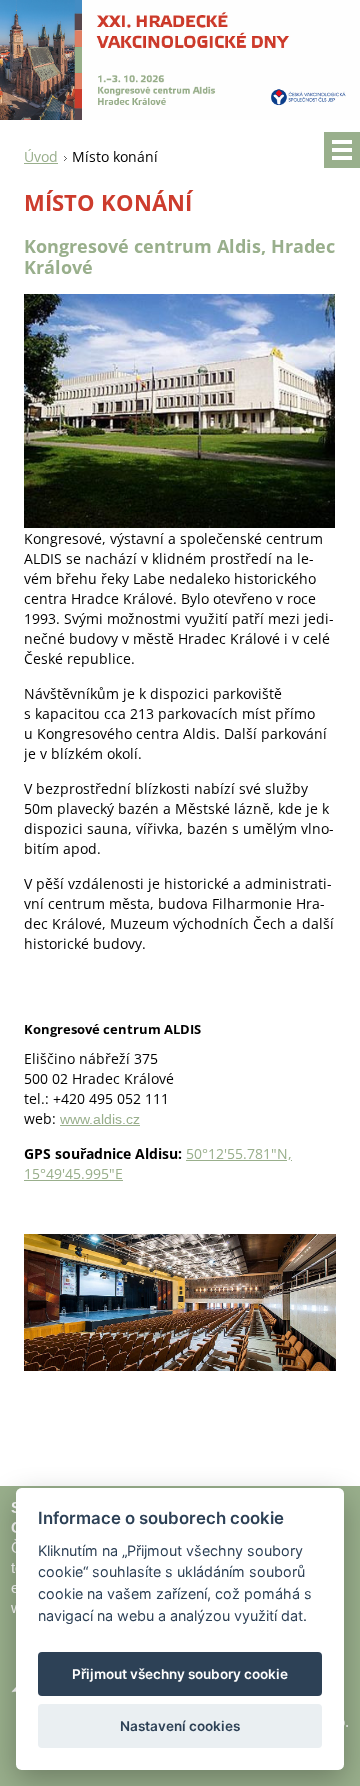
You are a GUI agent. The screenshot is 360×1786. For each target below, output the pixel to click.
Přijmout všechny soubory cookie (180, 1674)
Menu (342, 150)
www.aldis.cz (100, 1119)
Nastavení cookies (180, 1726)
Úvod (41, 156)
